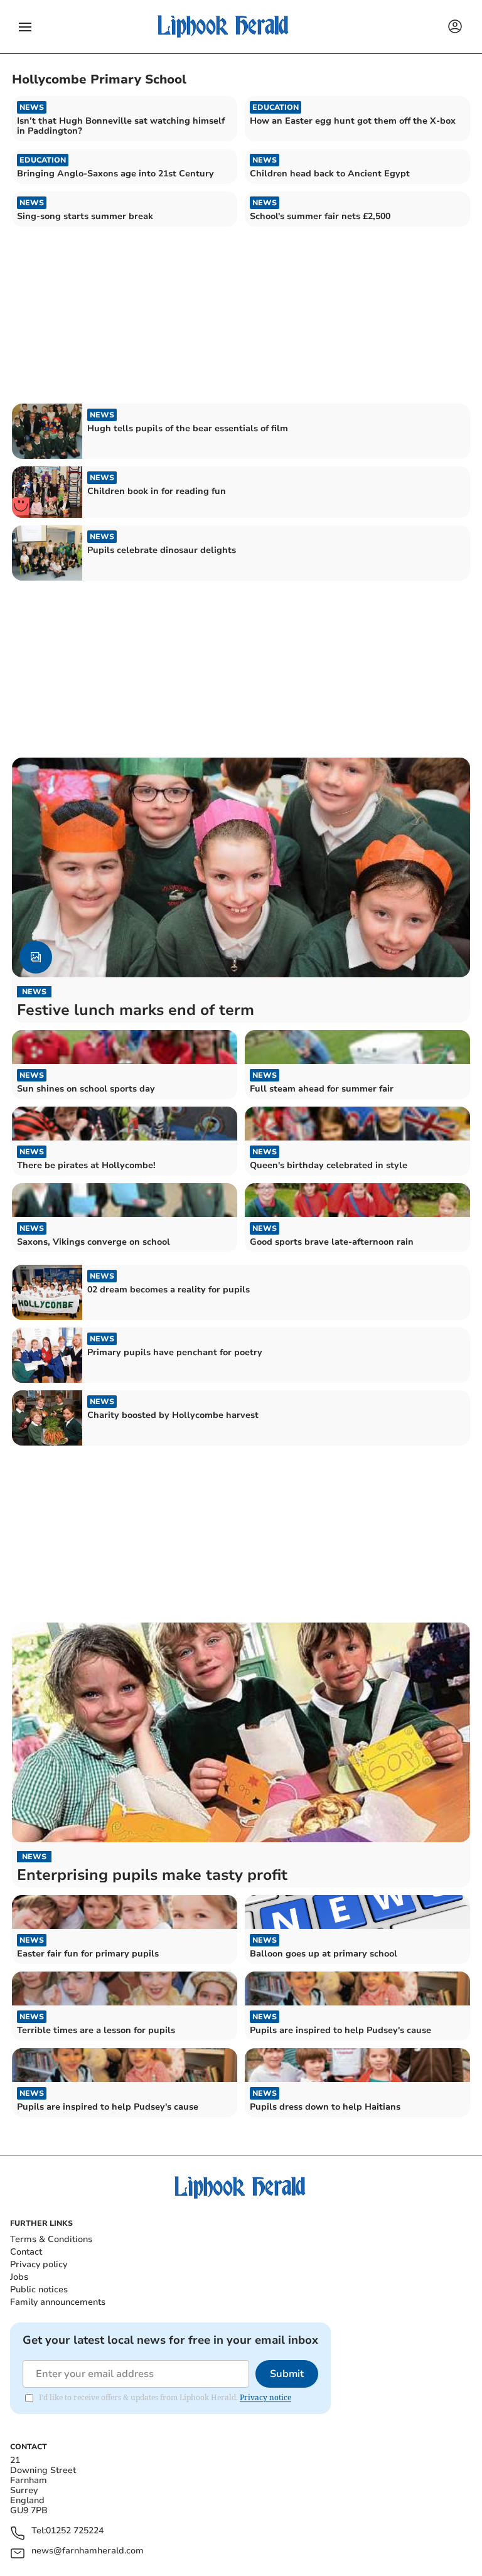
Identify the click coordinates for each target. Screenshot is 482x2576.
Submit (287, 2374)
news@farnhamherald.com (88, 2551)
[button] (25, 27)
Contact (26, 2252)
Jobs (19, 2277)
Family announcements (58, 2302)
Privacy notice (265, 2397)
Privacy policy (39, 2264)
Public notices (39, 2289)
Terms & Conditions (51, 2239)
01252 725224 (75, 2531)
